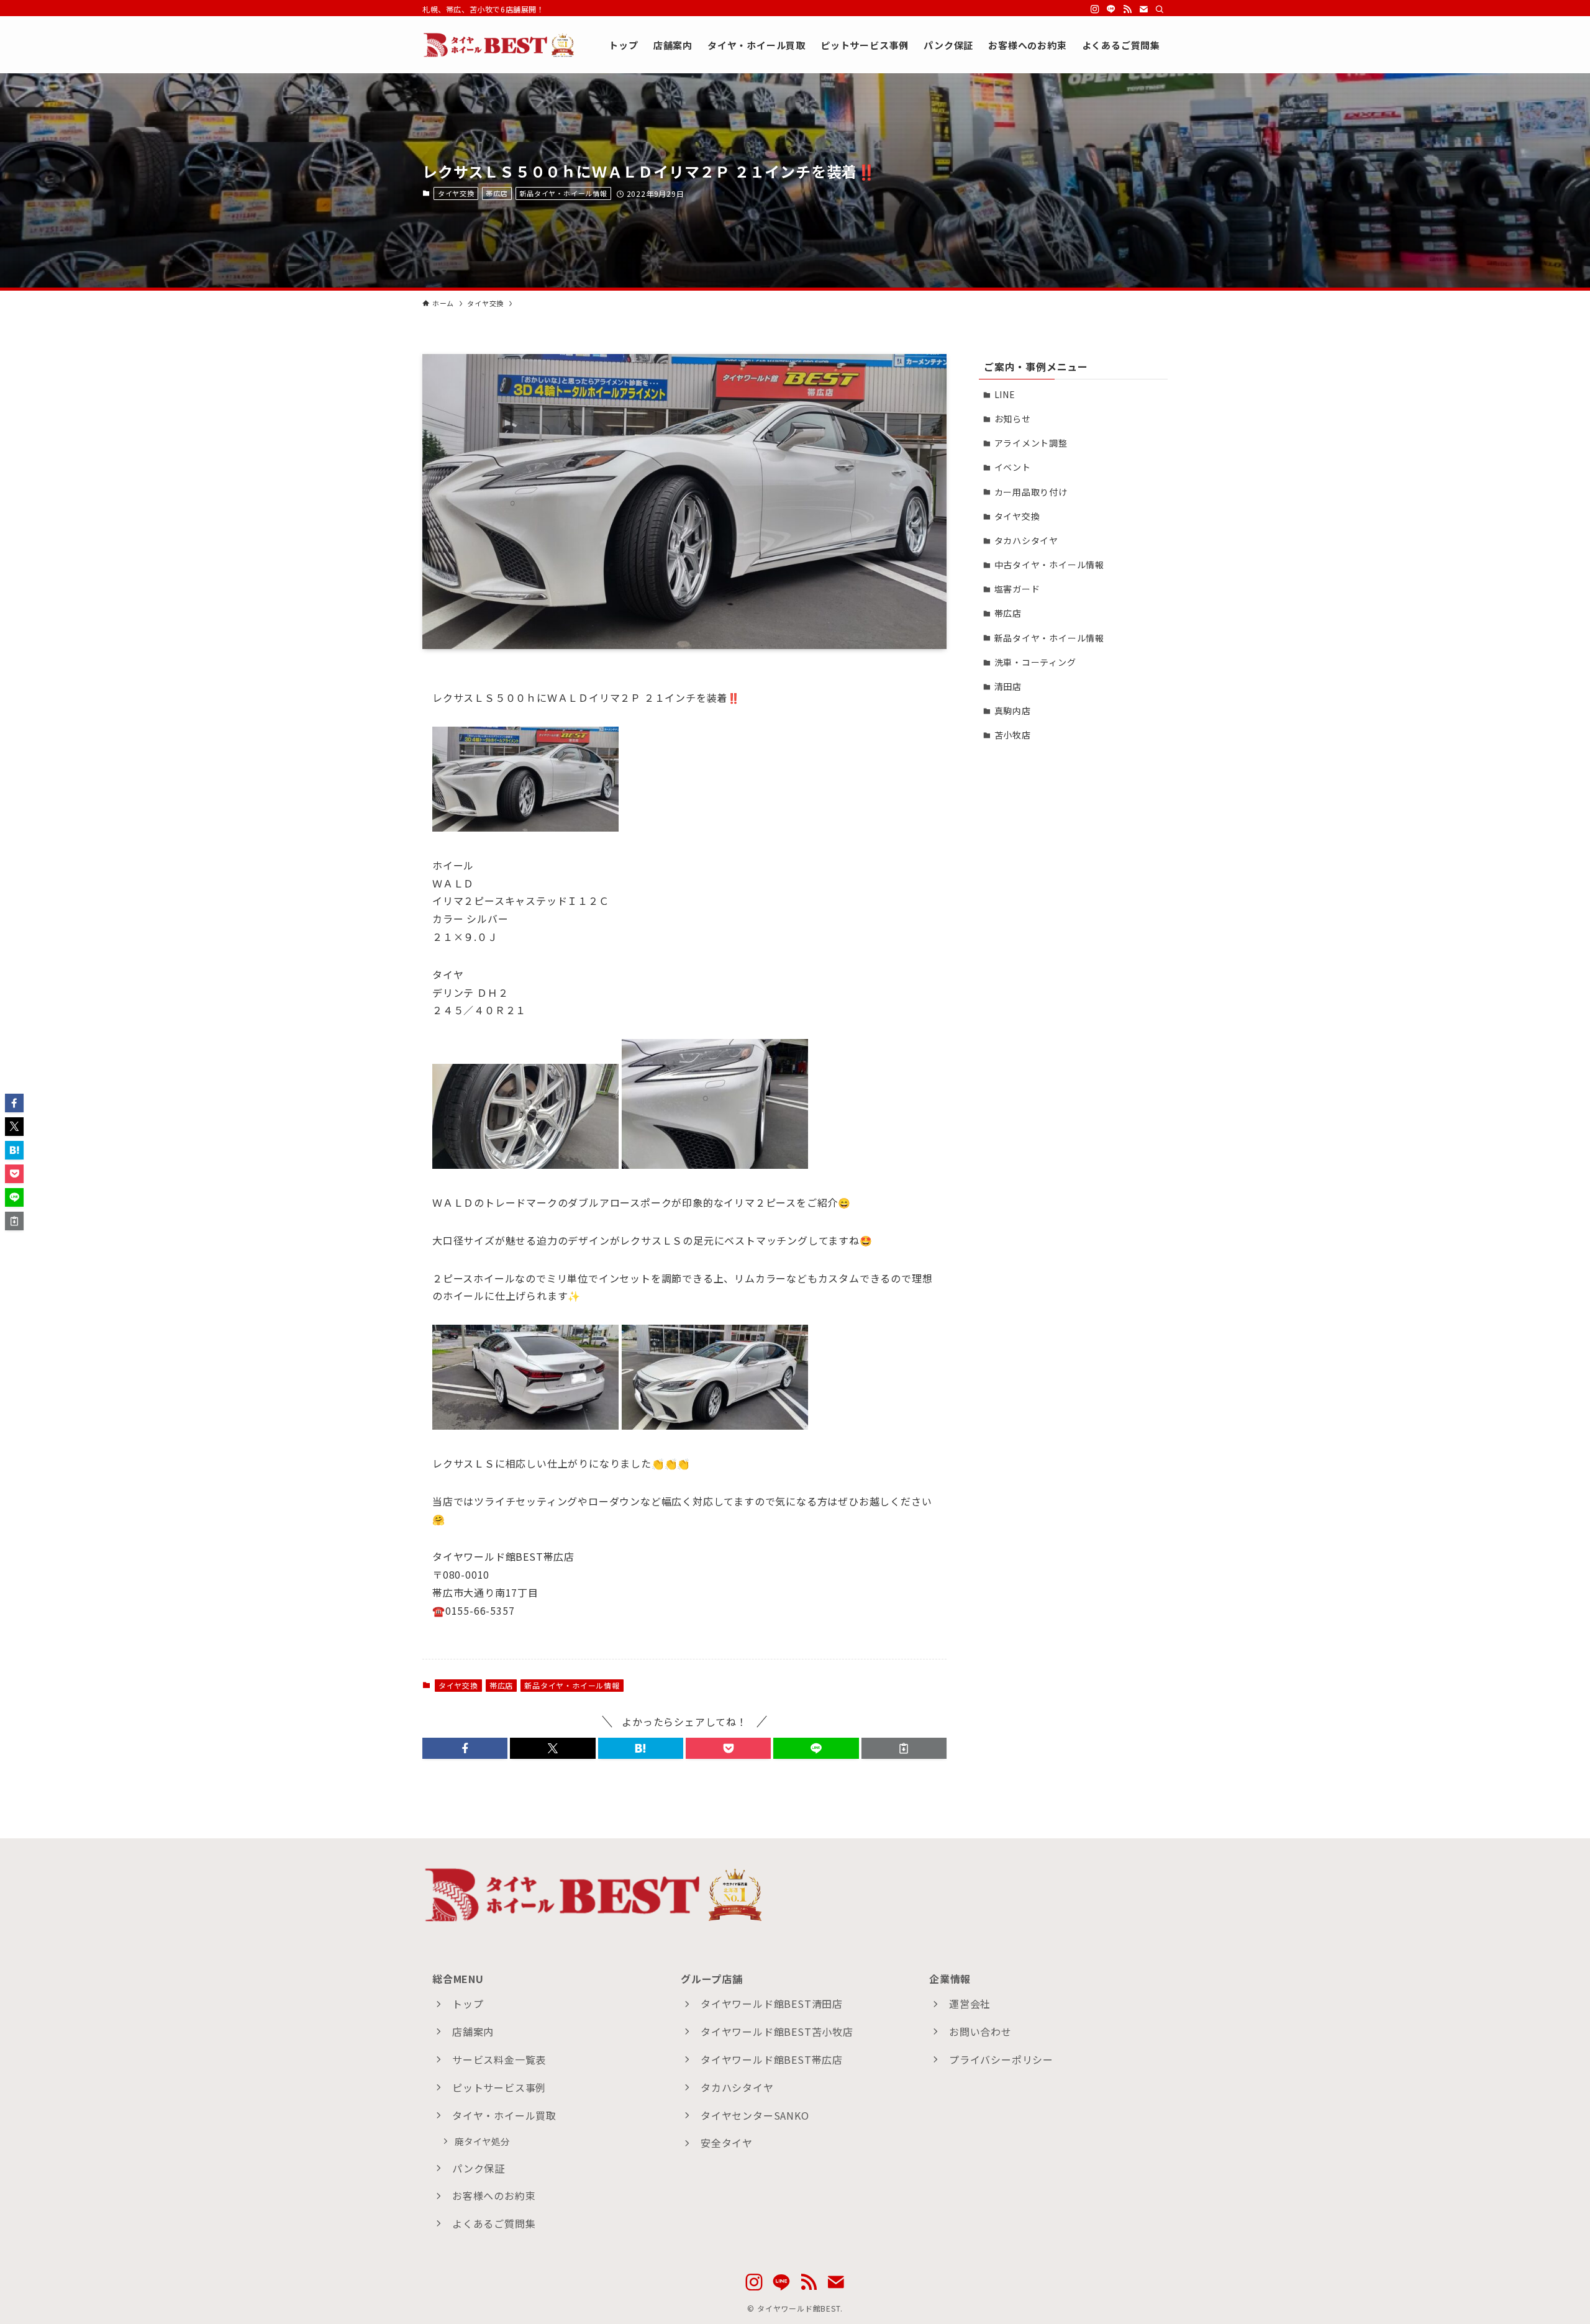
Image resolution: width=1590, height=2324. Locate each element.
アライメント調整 (1031, 443)
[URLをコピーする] (904, 1748)
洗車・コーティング (1035, 662)
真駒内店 (1013, 710)
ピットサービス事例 (499, 2087)
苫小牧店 (1013, 735)
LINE (1005, 394)
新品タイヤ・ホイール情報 (563, 193)
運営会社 (970, 2004)
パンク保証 (479, 2168)
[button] (465, 1748)
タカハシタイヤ (1027, 540)
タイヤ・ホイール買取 (504, 2115)
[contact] (1143, 9)
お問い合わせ (980, 2031)
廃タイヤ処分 (482, 2141)
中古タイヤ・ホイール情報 (1050, 565)
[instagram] (1095, 9)
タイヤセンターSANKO (755, 2115)
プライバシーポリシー (1001, 2059)
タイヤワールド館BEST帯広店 (772, 2059)
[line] (1111, 9)
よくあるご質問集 (494, 2223)
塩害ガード (1017, 589)
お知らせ (1013, 419)
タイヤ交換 (456, 193)
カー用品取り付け (1031, 492)
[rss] (1127, 9)
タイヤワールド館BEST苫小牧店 (777, 2031)
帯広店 (497, 193)
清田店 (1008, 686)
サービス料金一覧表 (499, 2059)
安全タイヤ (727, 2143)
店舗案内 (473, 2031)
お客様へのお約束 (494, 2195)
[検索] (1160, 9)
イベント (1013, 467)
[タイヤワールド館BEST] (499, 45)
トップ (468, 2004)
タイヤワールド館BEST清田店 (772, 2004)
